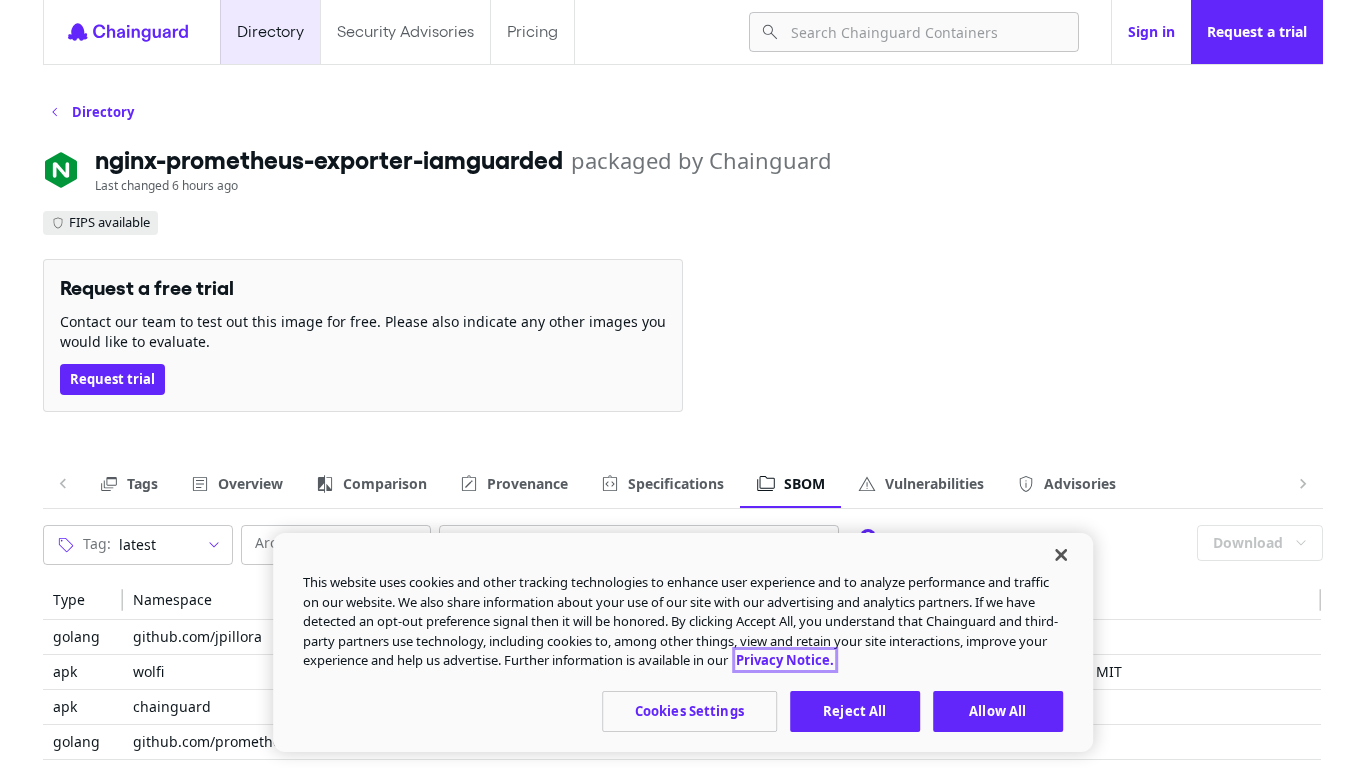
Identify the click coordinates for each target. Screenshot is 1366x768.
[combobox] (926, 32)
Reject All (854, 710)
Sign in (1151, 31)
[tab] (128, 484)
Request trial (112, 379)
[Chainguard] (128, 32)
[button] (83, 600)
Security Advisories (405, 31)
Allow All (997, 710)
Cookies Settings (689, 710)
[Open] (214, 545)
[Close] (1061, 555)
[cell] (83, 637)
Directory (270, 31)
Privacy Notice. (785, 660)
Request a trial (1257, 31)
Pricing (532, 31)
